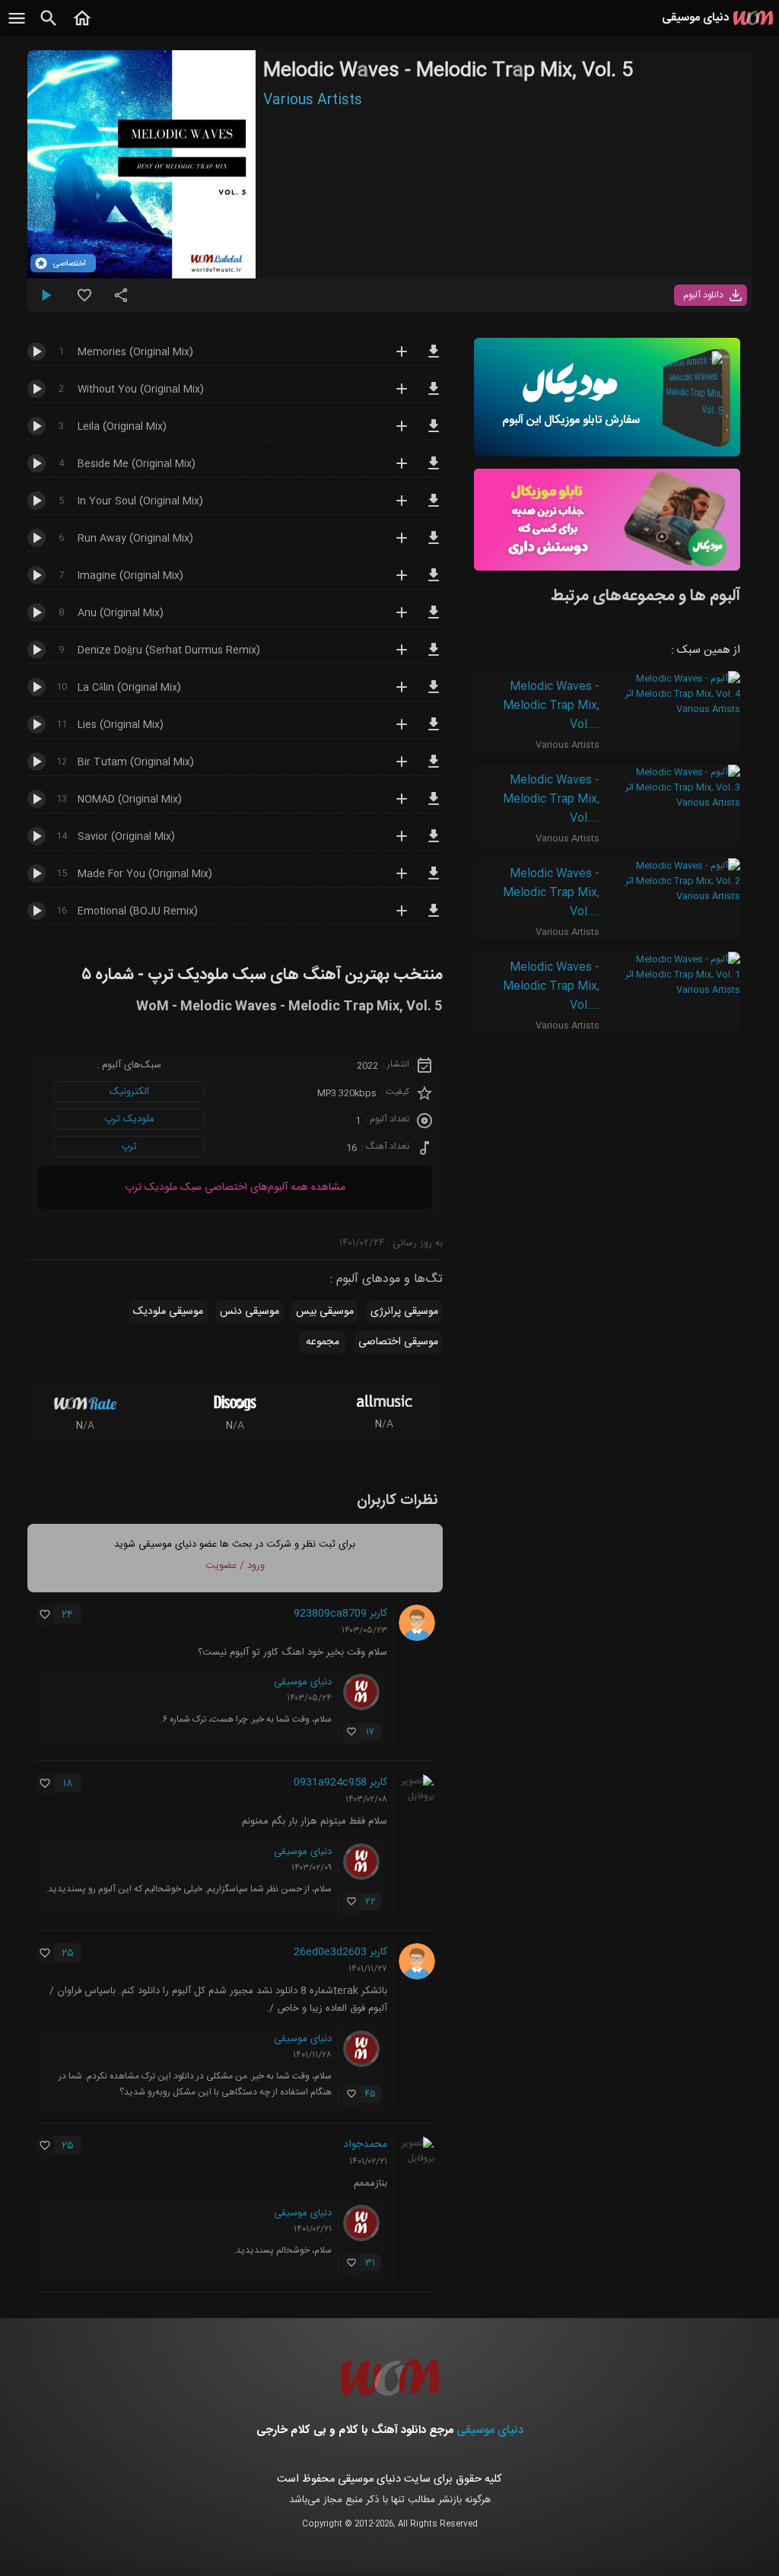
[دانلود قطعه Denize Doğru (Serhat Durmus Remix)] (434, 657)
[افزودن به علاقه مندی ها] (84, 301)
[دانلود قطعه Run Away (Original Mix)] (434, 545)
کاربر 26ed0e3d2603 (340, 1952)
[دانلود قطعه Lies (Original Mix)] (434, 731)
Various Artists (313, 100)
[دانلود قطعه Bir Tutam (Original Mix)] (434, 768)
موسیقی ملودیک (168, 1312)
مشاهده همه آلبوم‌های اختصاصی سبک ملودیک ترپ (235, 1188)
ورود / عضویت (235, 1566)
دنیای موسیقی (303, 1682)
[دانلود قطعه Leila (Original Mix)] (434, 433)
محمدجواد (365, 2145)
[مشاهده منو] (17, 27)
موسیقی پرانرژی (404, 1312)
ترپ (129, 1146)
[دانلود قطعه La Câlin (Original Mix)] (434, 694)
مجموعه (323, 1342)
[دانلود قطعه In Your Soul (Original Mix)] (434, 507)
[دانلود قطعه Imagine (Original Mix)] (434, 582)
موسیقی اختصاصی (398, 1342)
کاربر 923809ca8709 (340, 1614)
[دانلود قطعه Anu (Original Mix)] (434, 619)
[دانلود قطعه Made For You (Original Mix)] (434, 880)
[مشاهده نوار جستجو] (49, 27)
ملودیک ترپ (129, 1119)
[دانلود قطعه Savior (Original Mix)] (434, 843)
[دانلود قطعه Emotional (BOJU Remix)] (434, 918)
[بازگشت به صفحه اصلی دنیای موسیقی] (82, 27)
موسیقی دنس (250, 1312)
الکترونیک (129, 1092)
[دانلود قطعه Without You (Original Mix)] (434, 396)
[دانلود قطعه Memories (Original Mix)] (434, 358)
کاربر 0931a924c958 (340, 1783)
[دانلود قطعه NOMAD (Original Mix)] (434, 806)
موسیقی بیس (325, 1312)
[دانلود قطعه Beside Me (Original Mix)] (434, 470)
